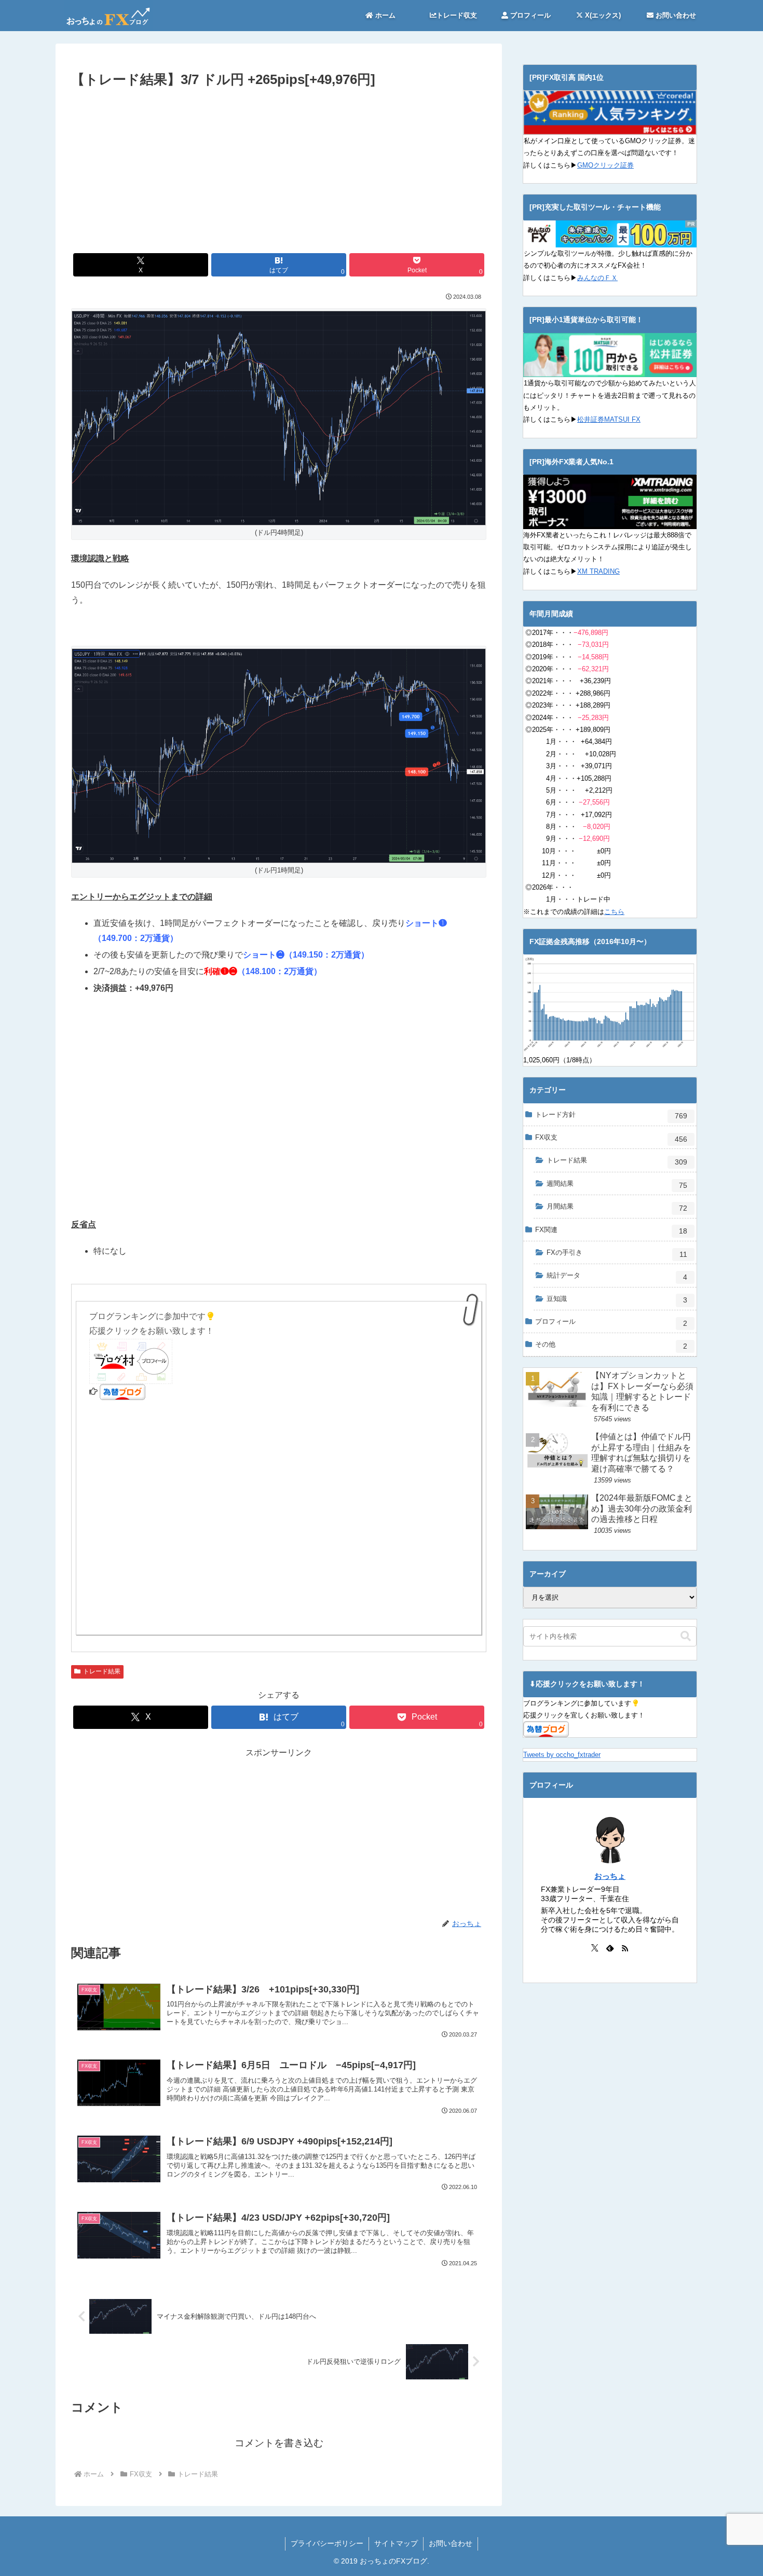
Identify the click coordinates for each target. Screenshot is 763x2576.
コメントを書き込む (279, 2443)
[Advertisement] (279, 169)
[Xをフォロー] (595, 1948)
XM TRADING (598, 571)
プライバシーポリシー (327, 2543)
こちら (614, 912)
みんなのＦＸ (597, 278)
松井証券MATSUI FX (609, 419)
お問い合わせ (451, 2543)
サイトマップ (396, 2543)
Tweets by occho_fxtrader (562, 1755)
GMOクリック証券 (605, 165)
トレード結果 (102, 1671)
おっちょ (610, 1876)
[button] (686, 1636)
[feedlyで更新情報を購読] (610, 1948)
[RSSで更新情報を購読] (625, 1948)
